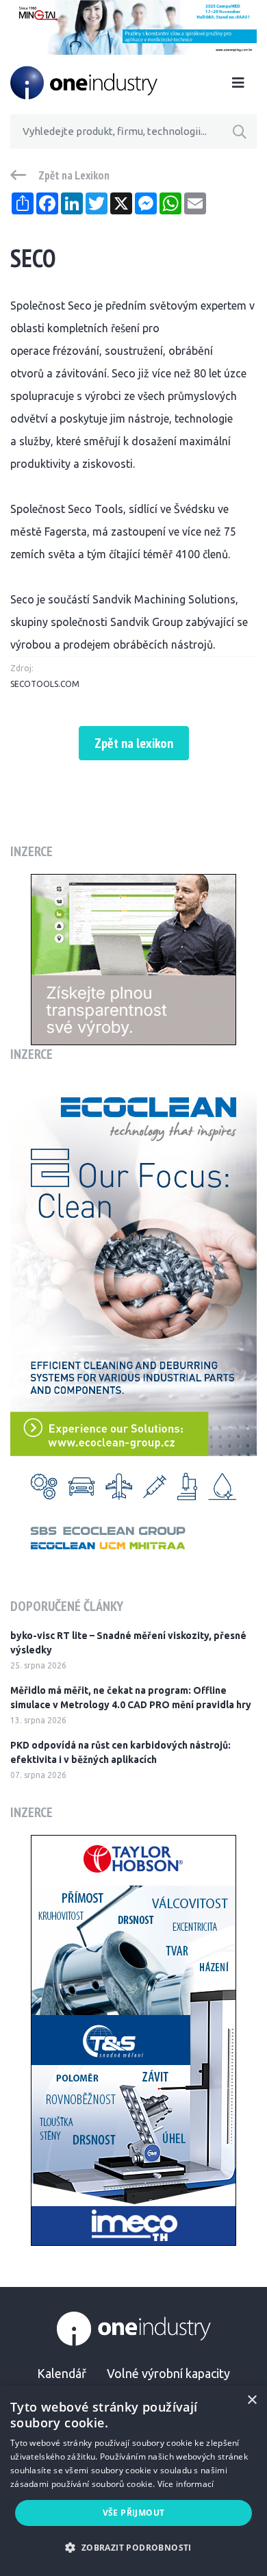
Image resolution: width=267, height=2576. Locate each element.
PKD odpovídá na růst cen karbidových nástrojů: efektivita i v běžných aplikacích (120, 1752)
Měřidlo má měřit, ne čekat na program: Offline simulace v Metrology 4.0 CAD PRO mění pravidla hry (131, 1698)
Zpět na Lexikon (74, 175)
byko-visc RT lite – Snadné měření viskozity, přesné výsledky (128, 1643)
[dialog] (133, 2481)
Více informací (186, 2484)
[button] (133, 2548)
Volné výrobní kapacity (168, 2373)
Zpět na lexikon (134, 743)
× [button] (252, 2400)
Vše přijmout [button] (134, 2513)
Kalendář (62, 2373)
